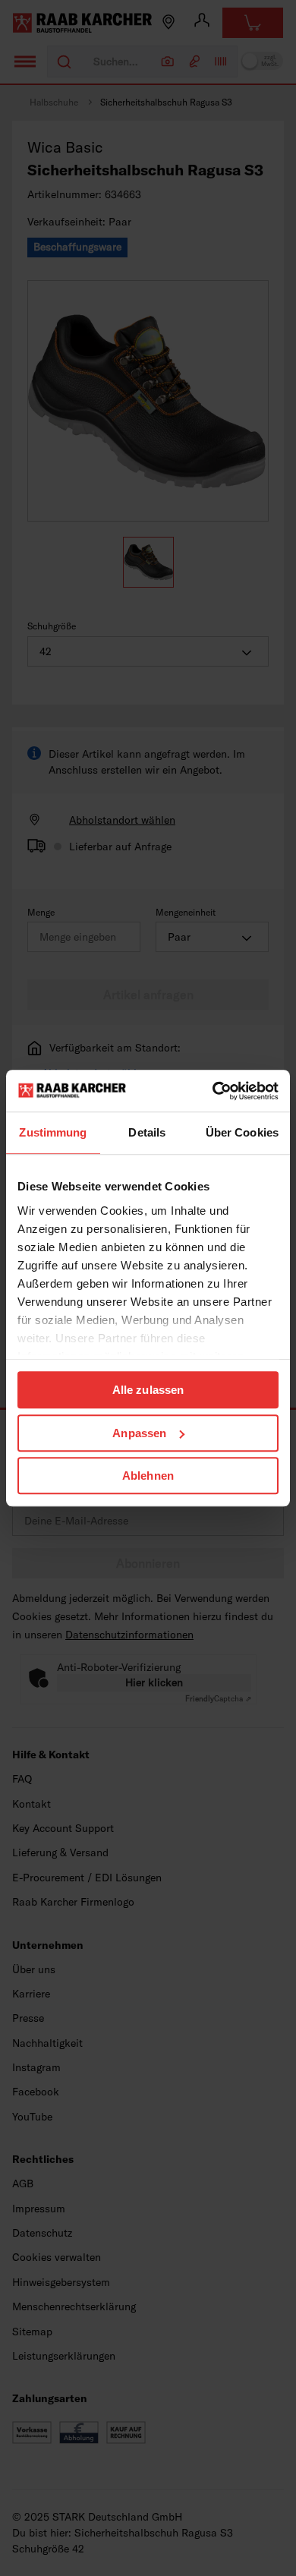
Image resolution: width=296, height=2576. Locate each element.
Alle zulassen (148, 1390)
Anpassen (139, 1433)
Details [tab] (147, 1132)
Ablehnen (148, 1476)
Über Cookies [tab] (242, 1132)
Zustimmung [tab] (53, 1132)
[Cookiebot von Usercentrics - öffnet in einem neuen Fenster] (213, 1091)
